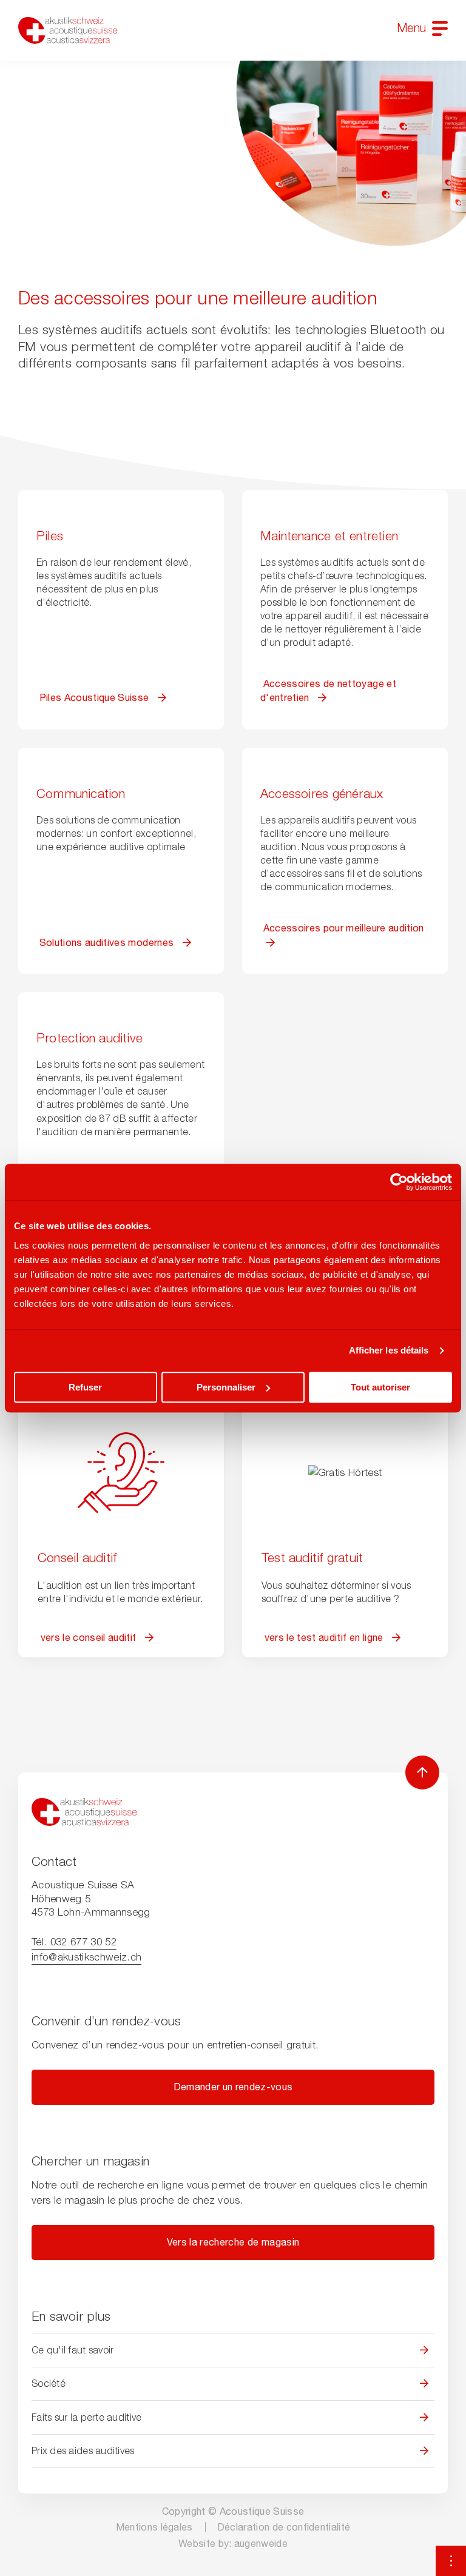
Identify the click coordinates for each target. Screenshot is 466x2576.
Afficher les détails (389, 1350)
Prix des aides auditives (83, 2450)
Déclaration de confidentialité (284, 2527)
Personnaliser (226, 1387)
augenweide (261, 2543)
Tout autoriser (380, 1387)
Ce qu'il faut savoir (73, 2350)
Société (49, 2383)
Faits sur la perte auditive (86, 2417)
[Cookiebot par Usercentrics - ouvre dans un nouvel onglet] (399, 1182)
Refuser (85, 1387)
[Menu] (440, 28)
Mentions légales (154, 2527)
